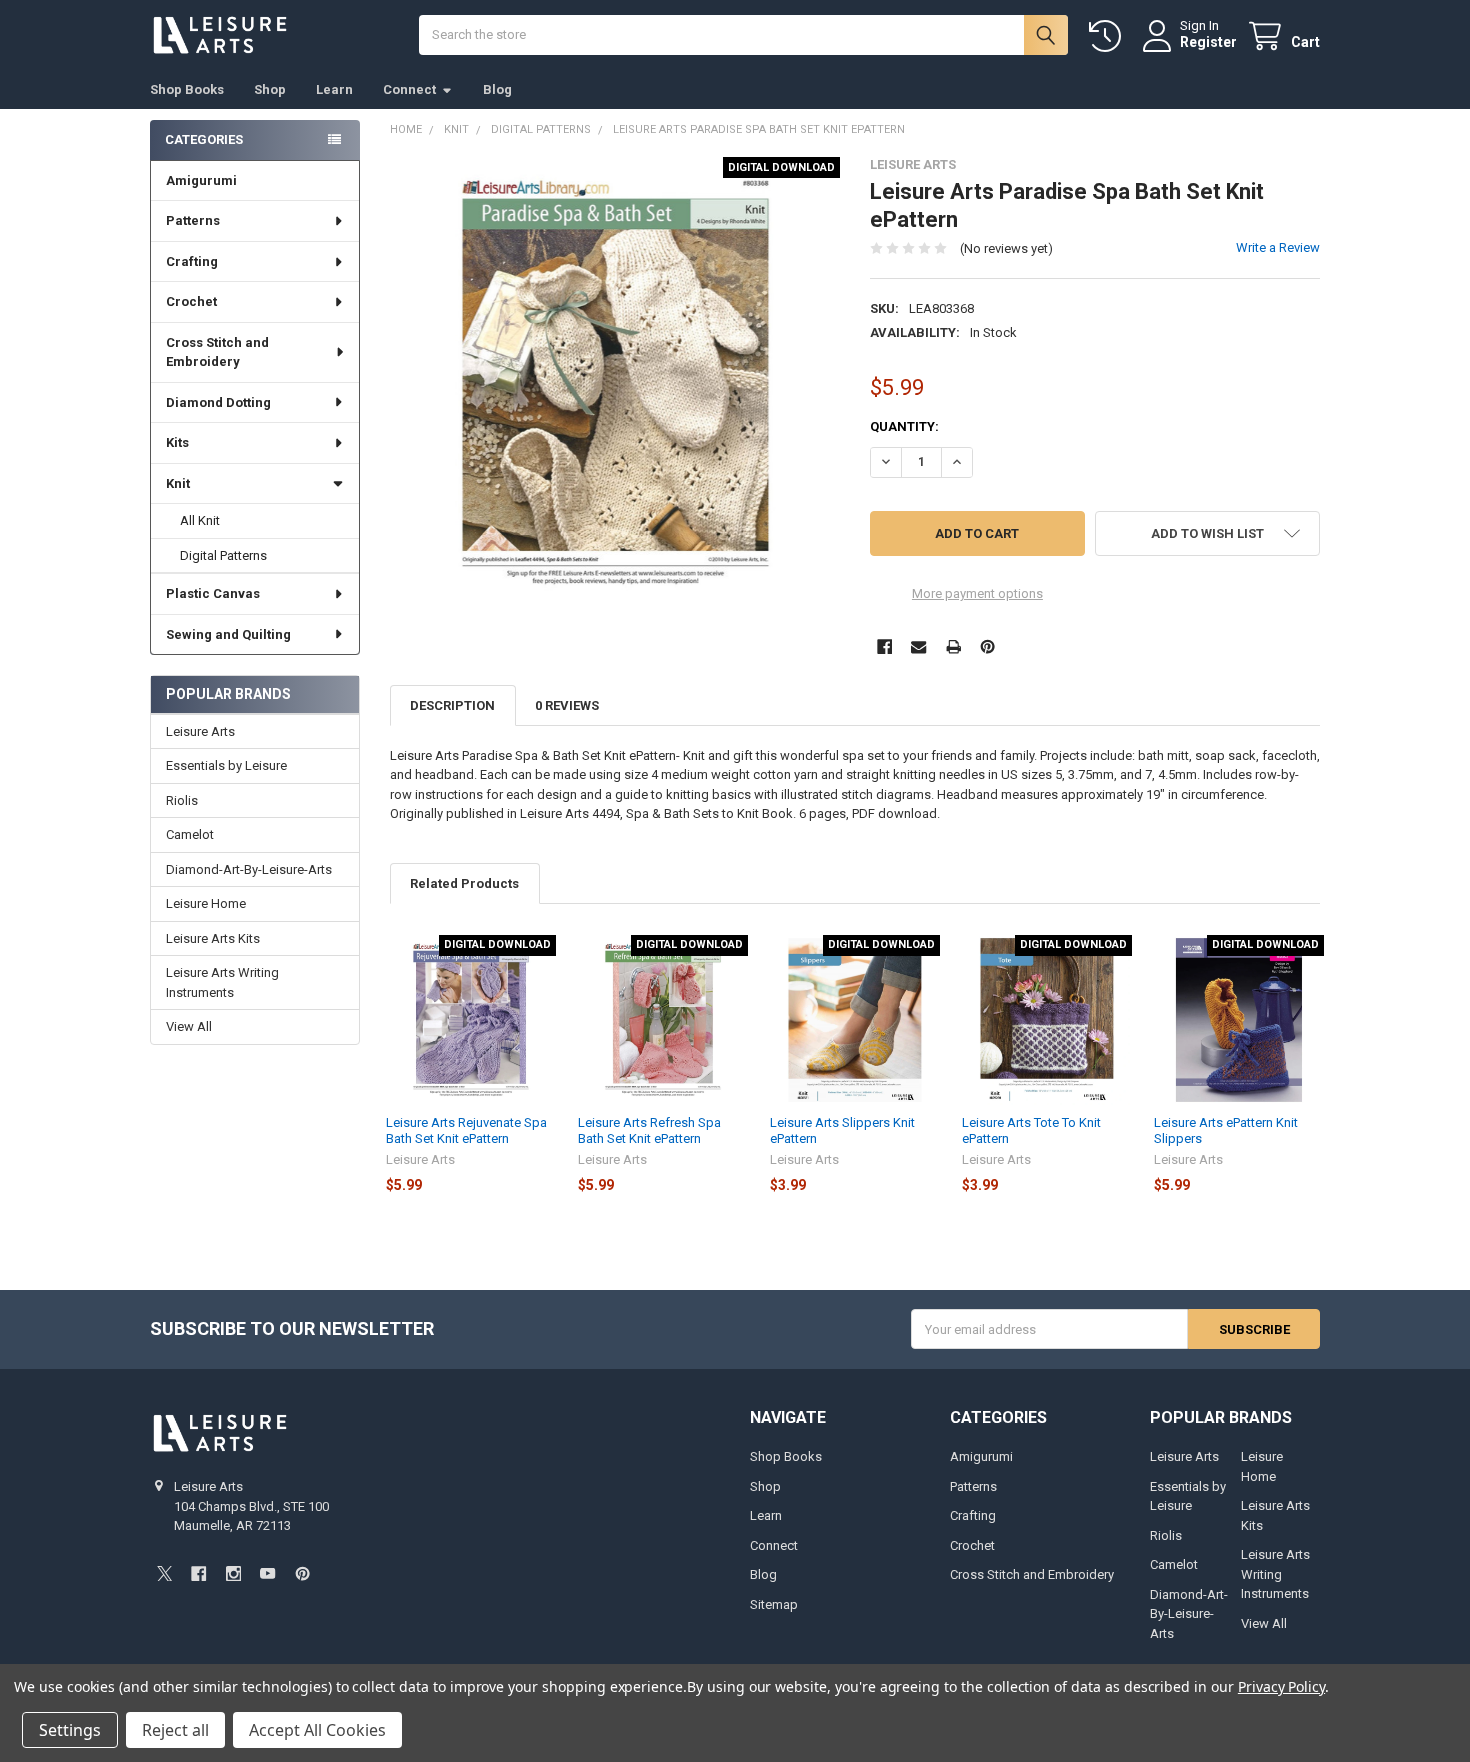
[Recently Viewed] (1109, 36)
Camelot (190, 834)
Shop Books (187, 89)
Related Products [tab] (464, 883)
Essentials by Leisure (226, 765)
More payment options (977, 593)
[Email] (918, 646)
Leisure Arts (200, 731)
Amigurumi (201, 180)
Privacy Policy (1281, 1686)
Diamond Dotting (218, 402)
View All (189, 1026)
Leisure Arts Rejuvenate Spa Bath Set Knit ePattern (466, 1130)
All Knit (200, 520)
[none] (615, 382)
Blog (497, 89)
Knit (178, 483)
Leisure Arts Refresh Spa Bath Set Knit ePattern (649, 1130)
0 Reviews (567, 705)
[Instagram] (233, 1573)
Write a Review (1278, 247)
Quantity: (904, 426)
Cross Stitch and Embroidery (217, 352)
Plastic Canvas (213, 593)
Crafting (192, 261)
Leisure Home (206, 903)
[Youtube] (267, 1573)
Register (1208, 42)
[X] (164, 1573)
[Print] (953, 646)
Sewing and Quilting (228, 634)
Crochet (191, 301)
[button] (1207, 533)
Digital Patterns (223, 555)
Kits (177, 442)
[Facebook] (884, 646)
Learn (334, 89)
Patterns (193, 220)
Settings (70, 1730)
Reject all (175, 1730)
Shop (270, 89)
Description (452, 705)
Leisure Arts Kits (213, 938)
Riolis (182, 800)
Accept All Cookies (317, 1730)
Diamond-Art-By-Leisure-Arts (249, 869)
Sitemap (774, 1604)
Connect (409, 89)
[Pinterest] (987, 646)
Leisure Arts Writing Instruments (222, 982)
